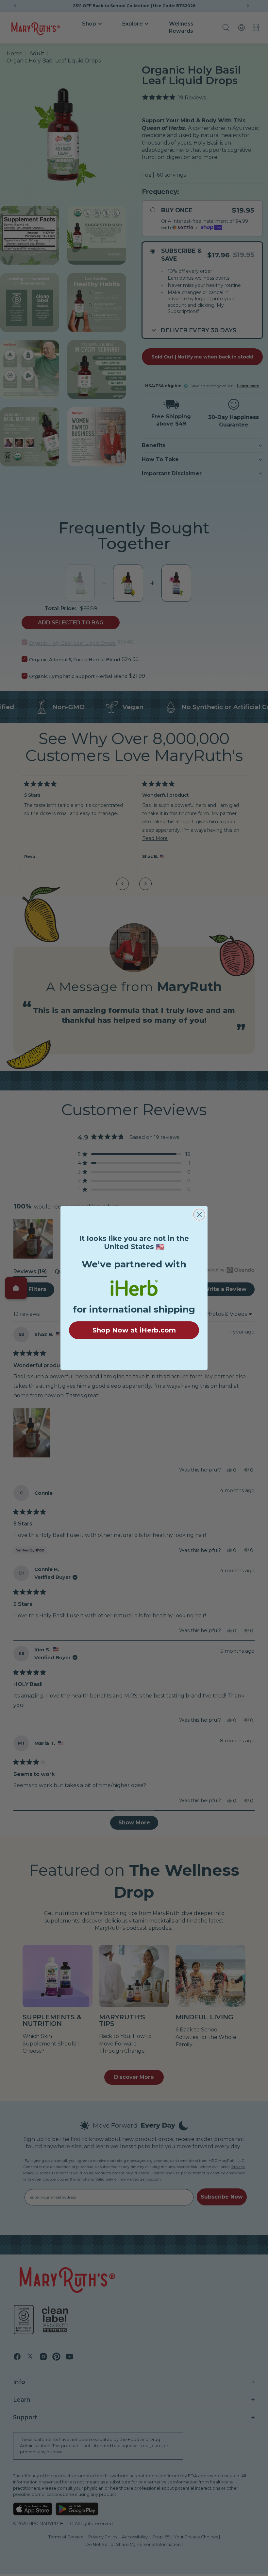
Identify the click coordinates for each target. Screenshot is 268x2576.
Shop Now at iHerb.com (134, 1330)
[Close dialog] (199, 1215)
